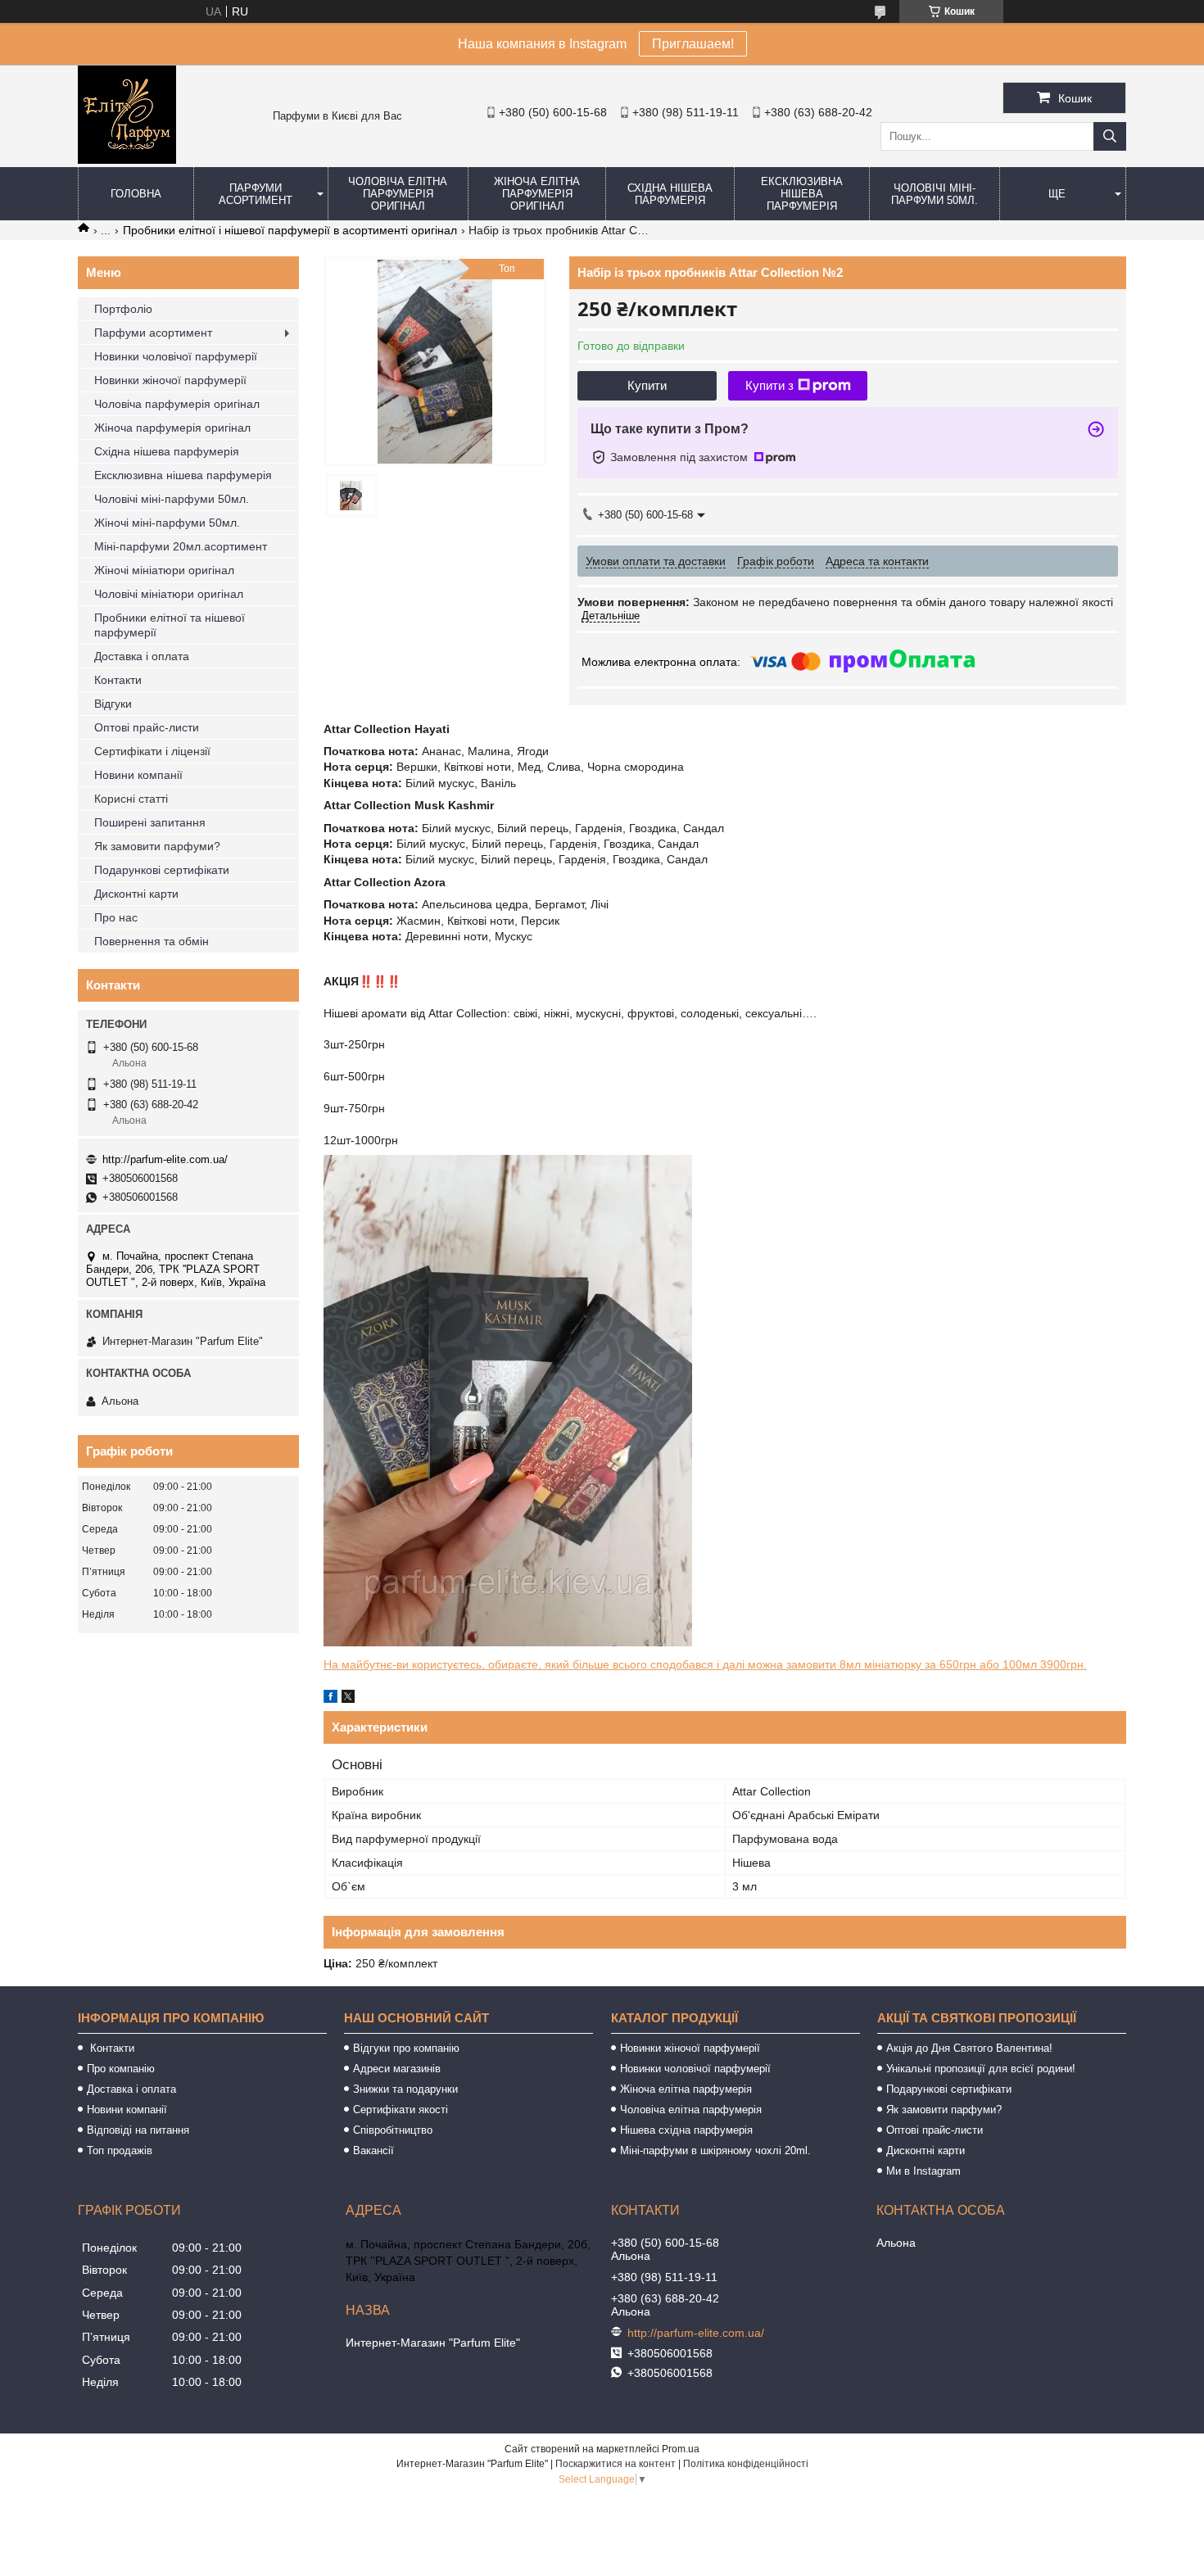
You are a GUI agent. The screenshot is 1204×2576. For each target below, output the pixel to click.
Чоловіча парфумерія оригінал (177, 404)
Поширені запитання (150, 822)
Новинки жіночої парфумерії (170, 380)
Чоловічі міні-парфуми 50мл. (935, 194)
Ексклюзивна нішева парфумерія (802, 194)
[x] (348, 1699)
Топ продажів (120, 2150)
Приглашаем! (693, 44)
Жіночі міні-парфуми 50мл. (167, 523)
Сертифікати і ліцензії (152, 751)
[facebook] (330, 1699)
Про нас (116, 917)
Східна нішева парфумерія (670, 194)
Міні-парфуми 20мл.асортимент (181, 546)
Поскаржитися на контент (616, 2464)
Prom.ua (681, 2449)
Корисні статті (131, 799)
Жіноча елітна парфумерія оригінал (537, 194)
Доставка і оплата (142, 656)
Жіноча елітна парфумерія (686, 2089)
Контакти (118, 680)
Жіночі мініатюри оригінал (164, 570)
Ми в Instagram (923, 2171)
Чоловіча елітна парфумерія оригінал (398, 194)
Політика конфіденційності (746, 2464)
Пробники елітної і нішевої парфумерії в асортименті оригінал (290, 230)
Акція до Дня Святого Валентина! (969, 2048)
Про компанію (121, 2069)
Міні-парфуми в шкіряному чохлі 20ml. (715, 2150)
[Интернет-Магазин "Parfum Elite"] (127, 160)
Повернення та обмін (152, 941)
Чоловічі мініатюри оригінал (169, 594)
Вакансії (373, 2150)
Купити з (769, 385)
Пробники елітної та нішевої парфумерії (170, 625)
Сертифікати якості (401, 2110)
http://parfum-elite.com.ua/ (165, 1159)
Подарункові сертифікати (162, 870)
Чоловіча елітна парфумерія (691, 2110)
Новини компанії (138, 775)
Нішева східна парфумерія (686, 2130)
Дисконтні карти (136, 894)
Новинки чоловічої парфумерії (176, 356)
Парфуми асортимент (256, 194)
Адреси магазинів (397, 2069)
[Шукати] (1110, 136)
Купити (647, 385)
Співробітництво (393, 2130)
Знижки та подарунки (405, 2089)
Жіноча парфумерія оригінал (172, 428)
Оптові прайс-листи (147, 727)
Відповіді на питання (138, 2130)
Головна (136, 194)
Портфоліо (123, 309)
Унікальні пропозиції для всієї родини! (981, 2069)
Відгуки (113, 704)
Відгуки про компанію (406, 2048)
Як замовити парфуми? (157, 846)
